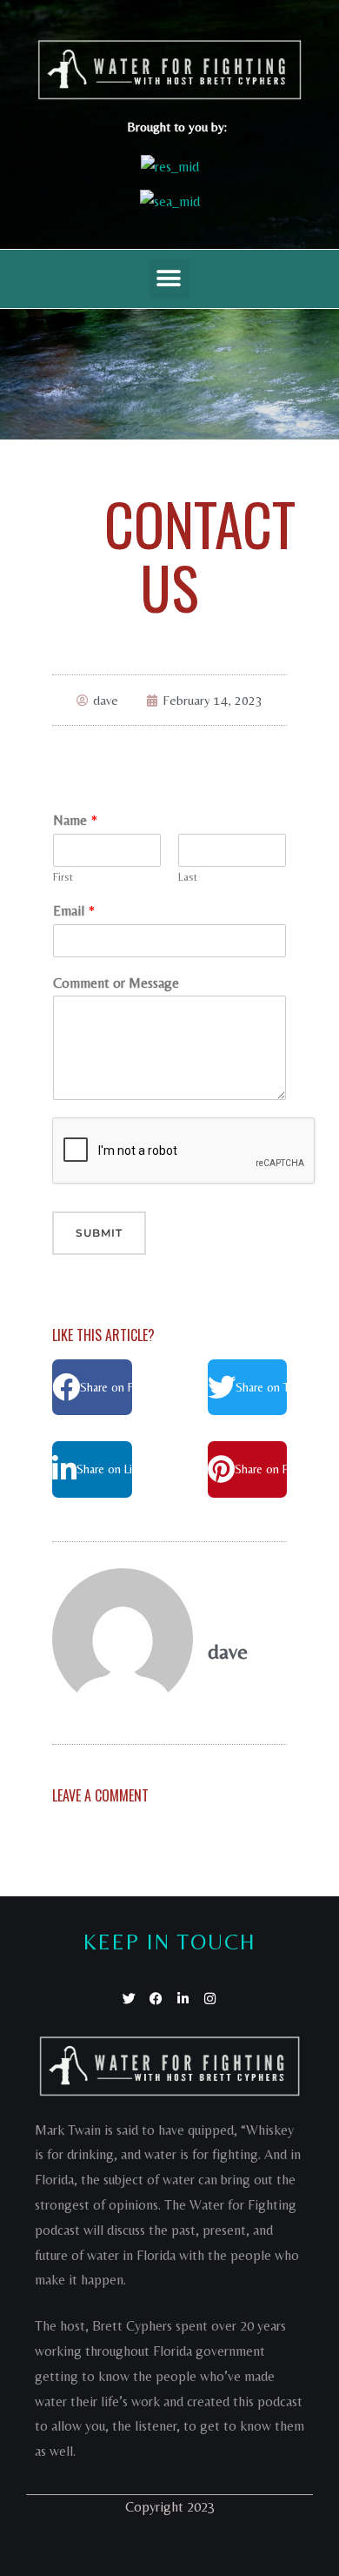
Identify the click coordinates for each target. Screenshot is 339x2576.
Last (188, 877)
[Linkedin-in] (183, 1999)
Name (75, 820)
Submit (99, 1233)
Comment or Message (116, 983)
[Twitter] (129, 1999)
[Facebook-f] (156, 1999)
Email (74, 911)
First (63, 877)
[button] (169, 279)
